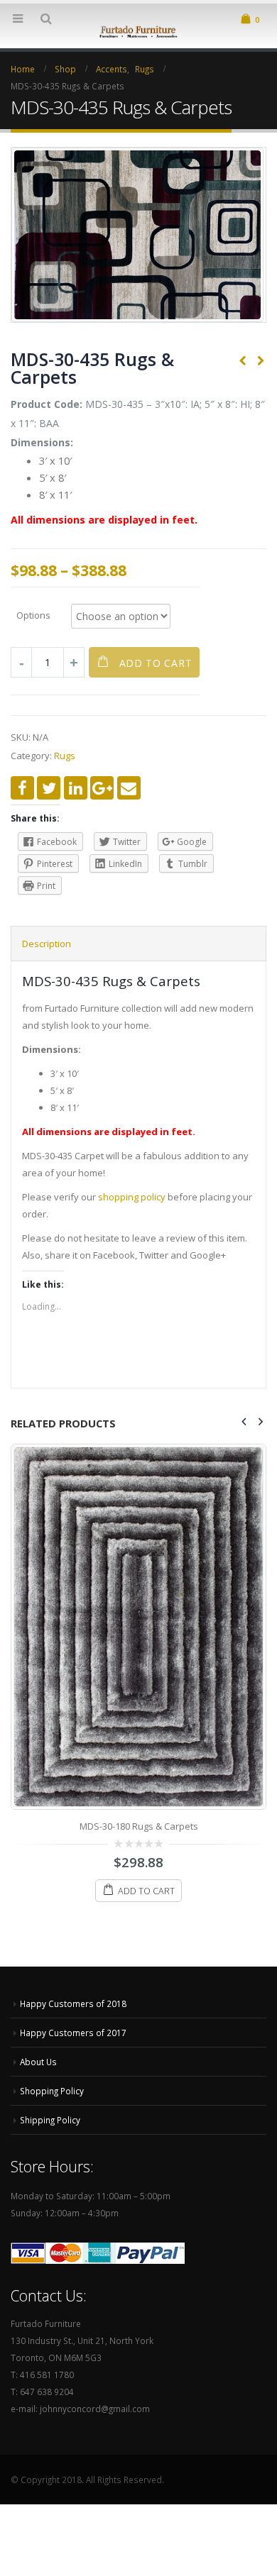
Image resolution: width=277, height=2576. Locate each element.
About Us (38, 1868)
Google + (102, 788)
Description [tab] (47, 944)
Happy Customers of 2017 (73, 1839)
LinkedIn (76, 788)
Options (33, 614)
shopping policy (132, 1197)
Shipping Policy (50, 1926)
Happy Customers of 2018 (73, 1810)
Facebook (22, 788)
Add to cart (156, 663)
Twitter (49, 788)
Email (129, 788)
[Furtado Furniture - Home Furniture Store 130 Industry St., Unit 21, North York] (138, 31)
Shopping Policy (52, 1897)
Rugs (65, 756)
